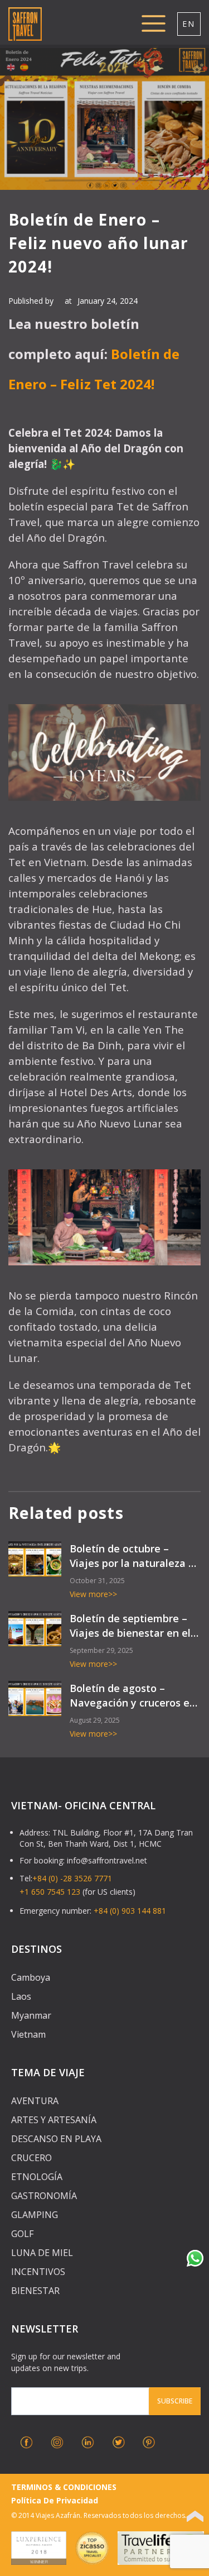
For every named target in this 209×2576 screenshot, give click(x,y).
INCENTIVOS (38, 2272)
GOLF (22, 2234)
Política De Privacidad (55, 2500)
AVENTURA (35, 2101)
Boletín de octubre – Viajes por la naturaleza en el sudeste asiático (135, 1556)
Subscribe (175, 2401)
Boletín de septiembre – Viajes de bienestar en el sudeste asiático (130, 1626)
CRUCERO (31, 2158)
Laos (21, 1996)
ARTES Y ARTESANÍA (54, 2120)
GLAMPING (35, 2215)
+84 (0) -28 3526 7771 (72, 1878)
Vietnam (28, 2034)
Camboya (31, 1977)
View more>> (93, 1594)
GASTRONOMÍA (44, 2196)
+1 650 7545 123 (50, 1892)
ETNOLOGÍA (37, 2177)
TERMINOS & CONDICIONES (64, 2487)
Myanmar (31, 2015)
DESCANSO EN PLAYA (56, 2139)
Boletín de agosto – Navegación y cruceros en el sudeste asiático (133, 1696)
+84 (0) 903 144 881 (130, 1911)
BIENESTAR (35, 2291)
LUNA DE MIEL (42, 2253)
